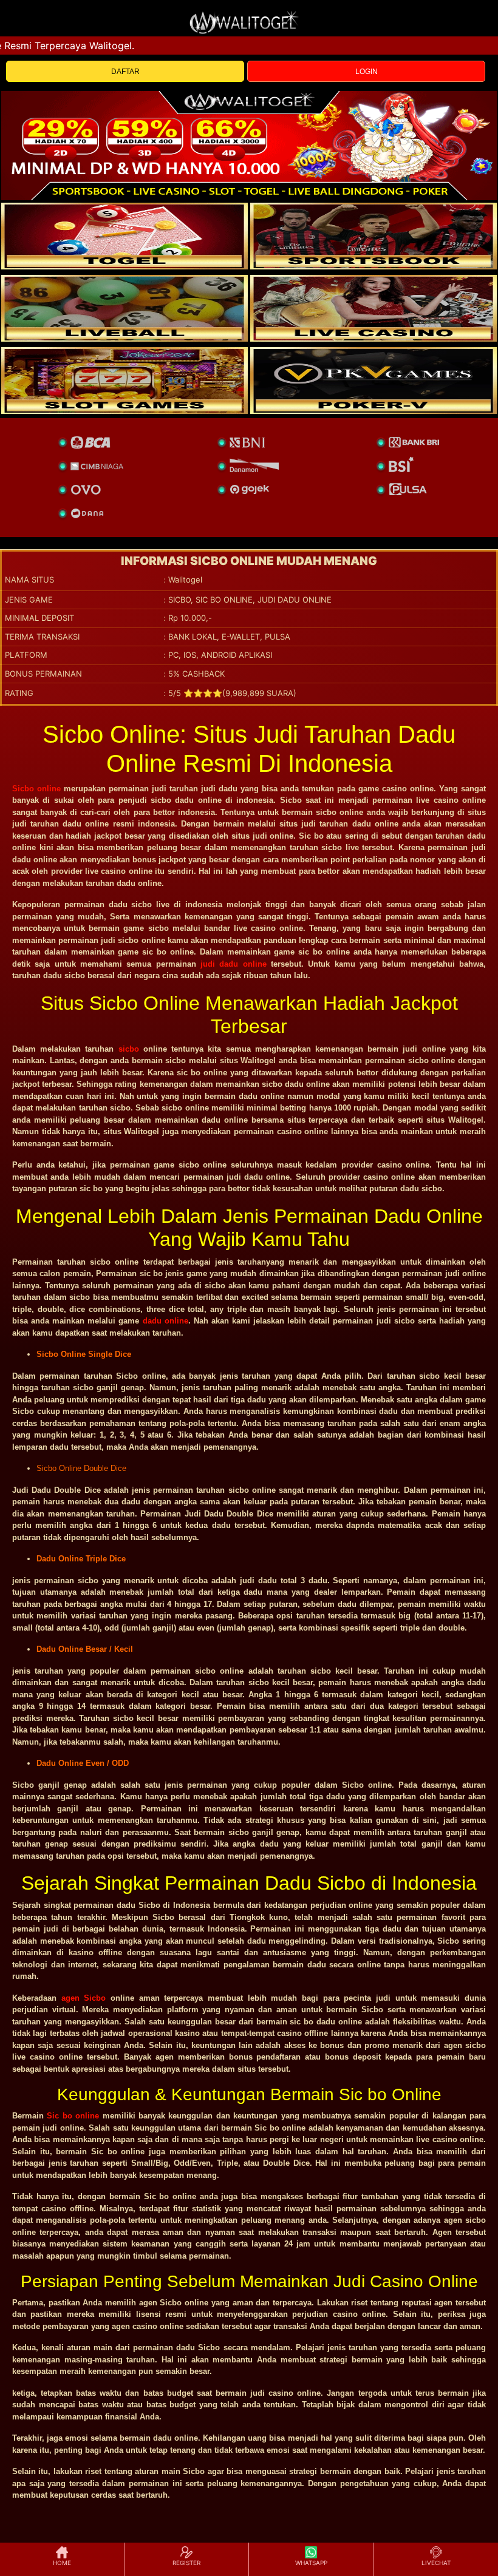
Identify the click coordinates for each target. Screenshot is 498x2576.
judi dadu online (234, 964)
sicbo (129, 1049)
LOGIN (367, 72)
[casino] (373, 308)
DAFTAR (125, 72)
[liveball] (373, 380)
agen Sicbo (84, 1998)
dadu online (165, 1321)
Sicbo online (36, 789)
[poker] (124, 380)
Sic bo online (73, 2116)
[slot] (373, 236)
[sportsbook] (124, 308)
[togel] (124, 236)
